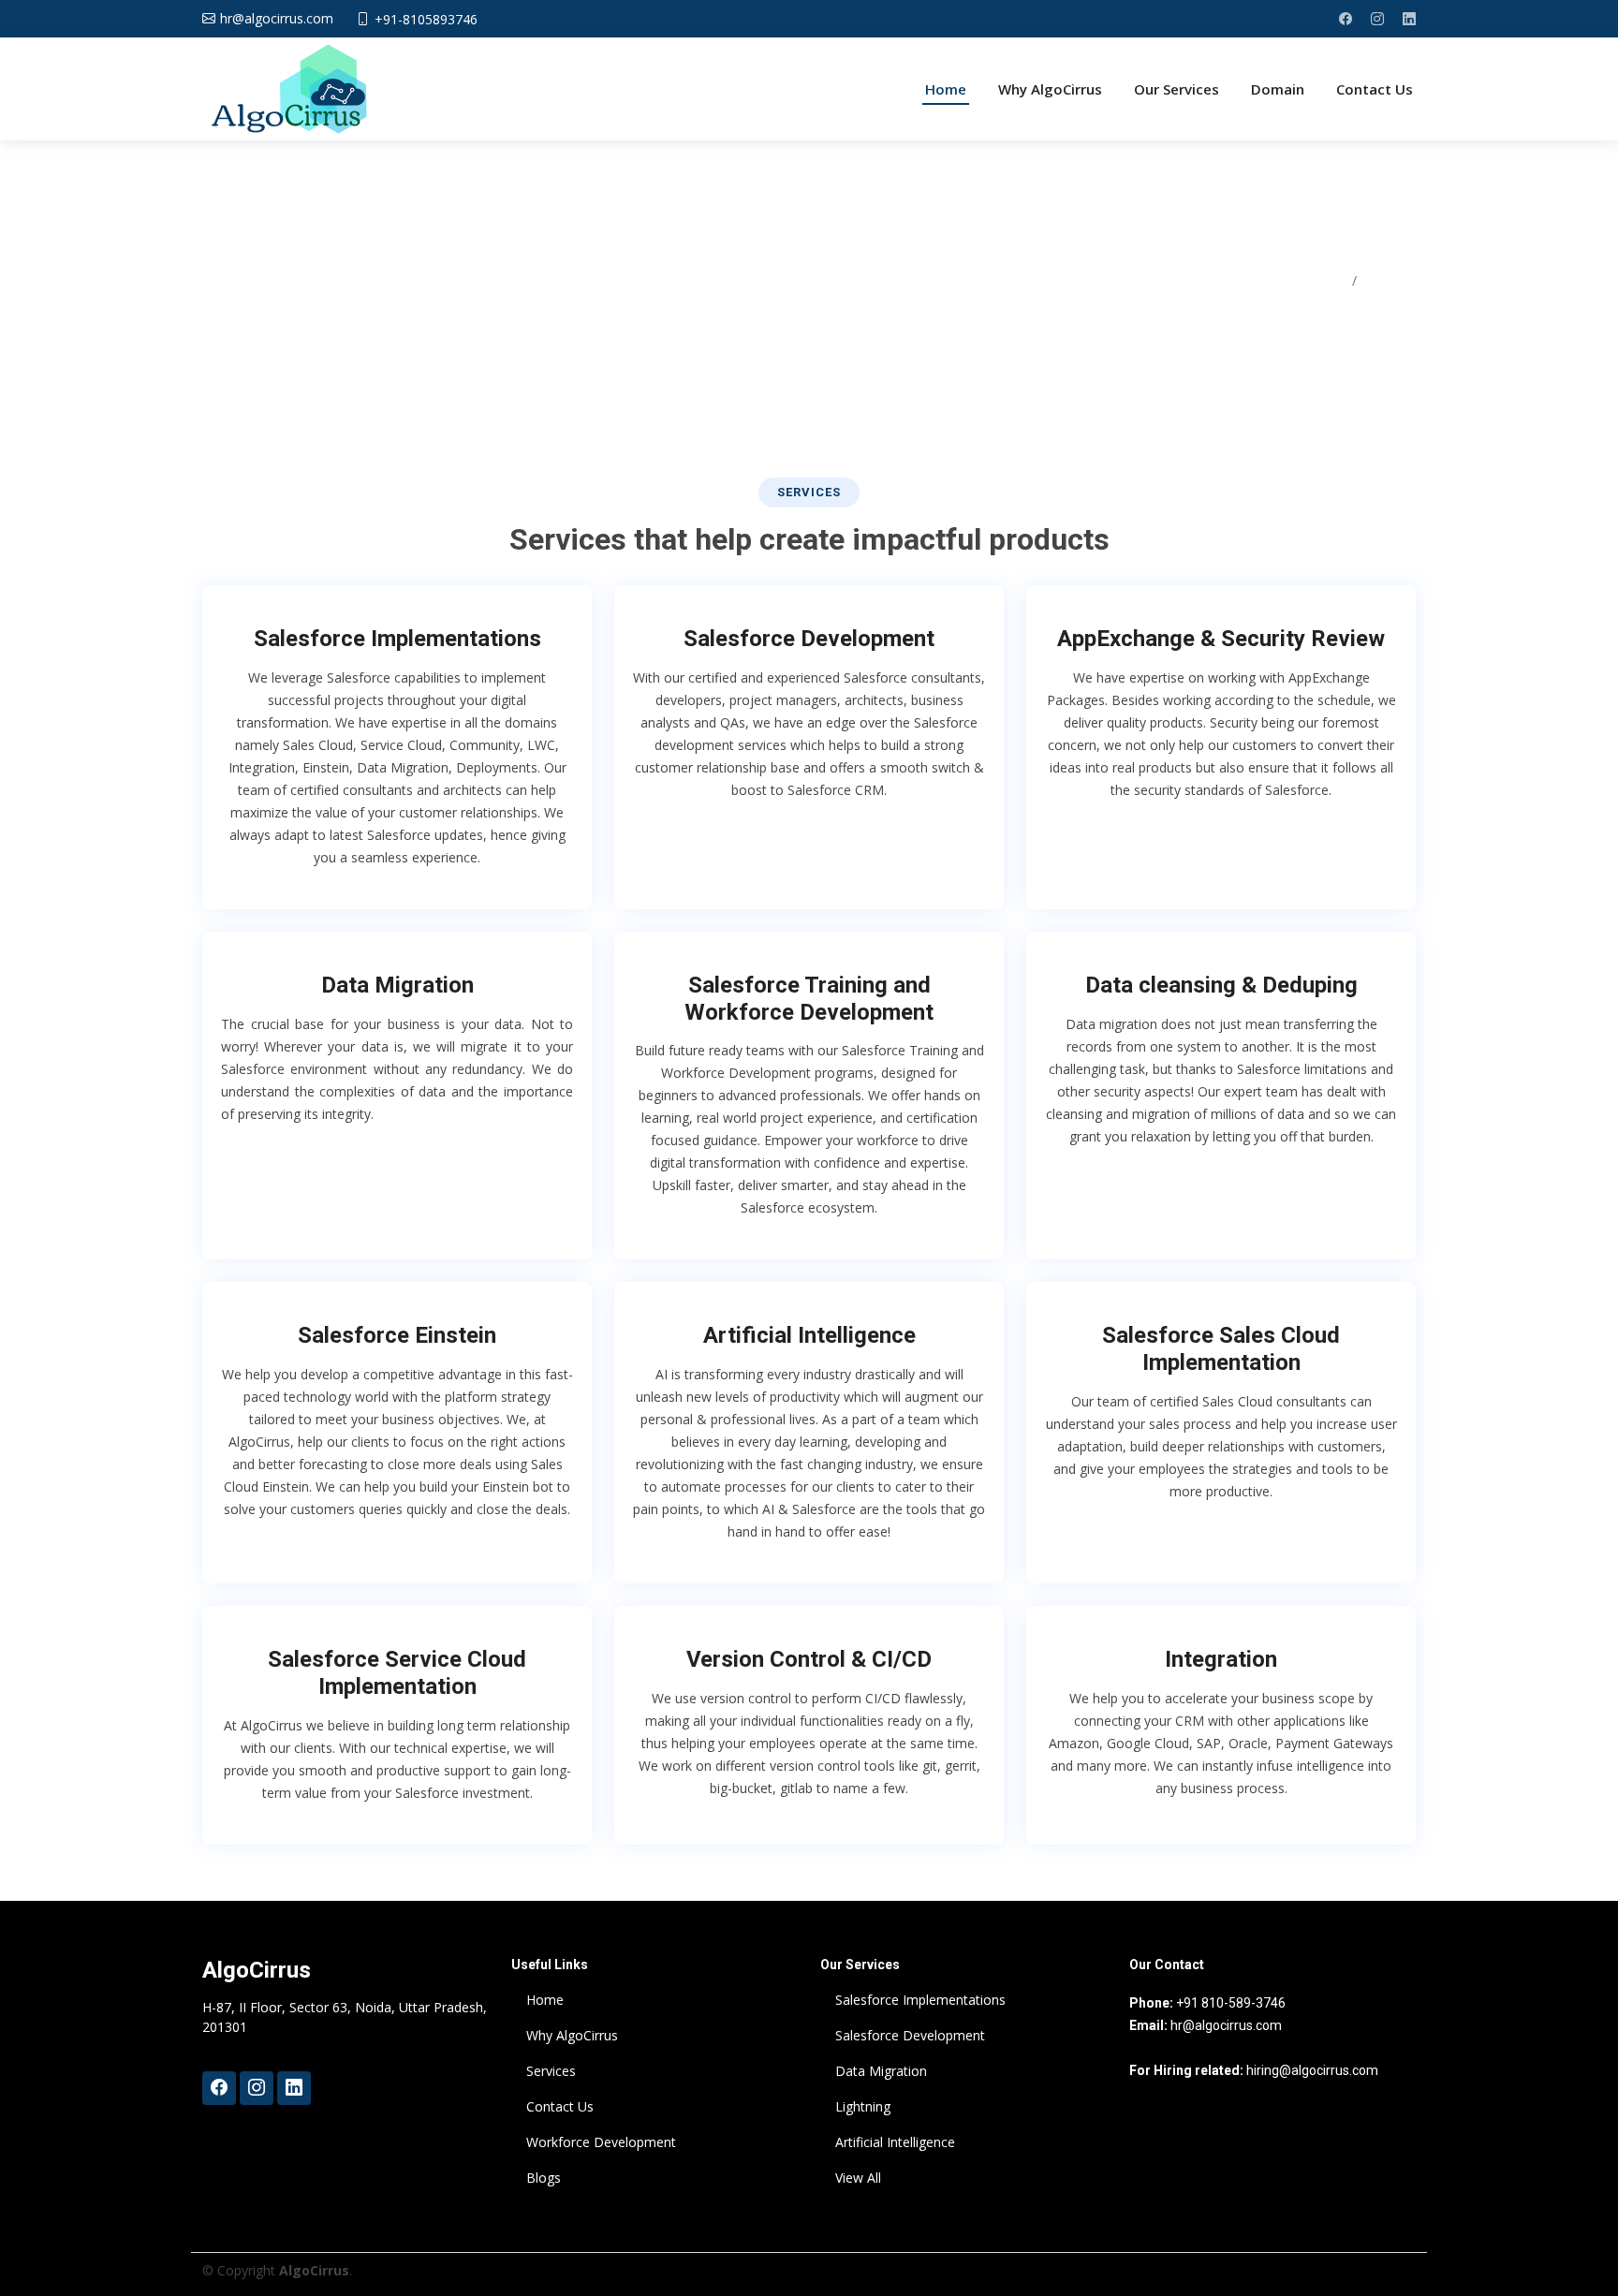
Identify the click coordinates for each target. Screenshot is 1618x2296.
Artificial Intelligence (809, 1335)
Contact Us (1375, 89)
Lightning (863, 2107)
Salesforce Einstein (397, 1335)
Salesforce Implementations (397, 639)
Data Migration (397, 985)
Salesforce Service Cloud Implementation (397, 1673)
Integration (1221, 1659)
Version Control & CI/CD (809, 1659)
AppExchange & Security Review (1221, 639)
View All (858, 2178)
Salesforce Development (809, 639)
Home (946, 89)
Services (551, 2071)
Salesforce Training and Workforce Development (809, 999)
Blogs (544, 2178)
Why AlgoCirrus (1050, 89)
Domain (1278, 89)
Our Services (1177, 89)
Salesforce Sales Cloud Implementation (1221, 1349)
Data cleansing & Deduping (1221, 985)
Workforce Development (601, 2142)
